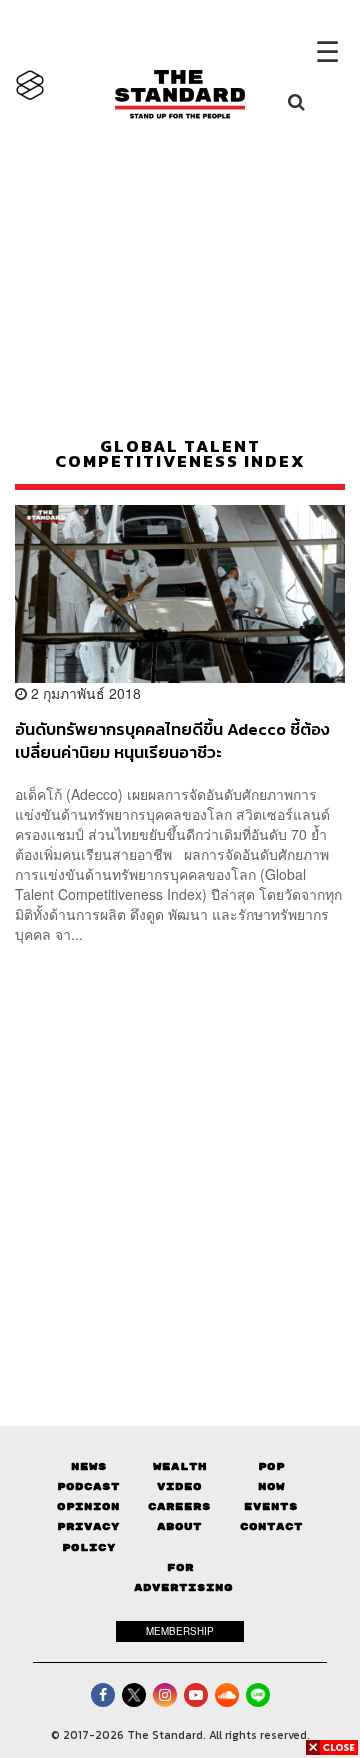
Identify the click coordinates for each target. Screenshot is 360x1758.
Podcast (88, 1486)
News (89, 1466)
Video (179, 1486)
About (179, 1526)
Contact (271, 1526)
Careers (179, 1506)
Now (271, 1486)
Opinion (88, 1506)
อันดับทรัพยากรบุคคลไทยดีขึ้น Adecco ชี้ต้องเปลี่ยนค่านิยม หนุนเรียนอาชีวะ (172, 740)
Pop (271, 1466)
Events (271, 1506)
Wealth (180, 1466)
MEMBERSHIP (180, 1631)
